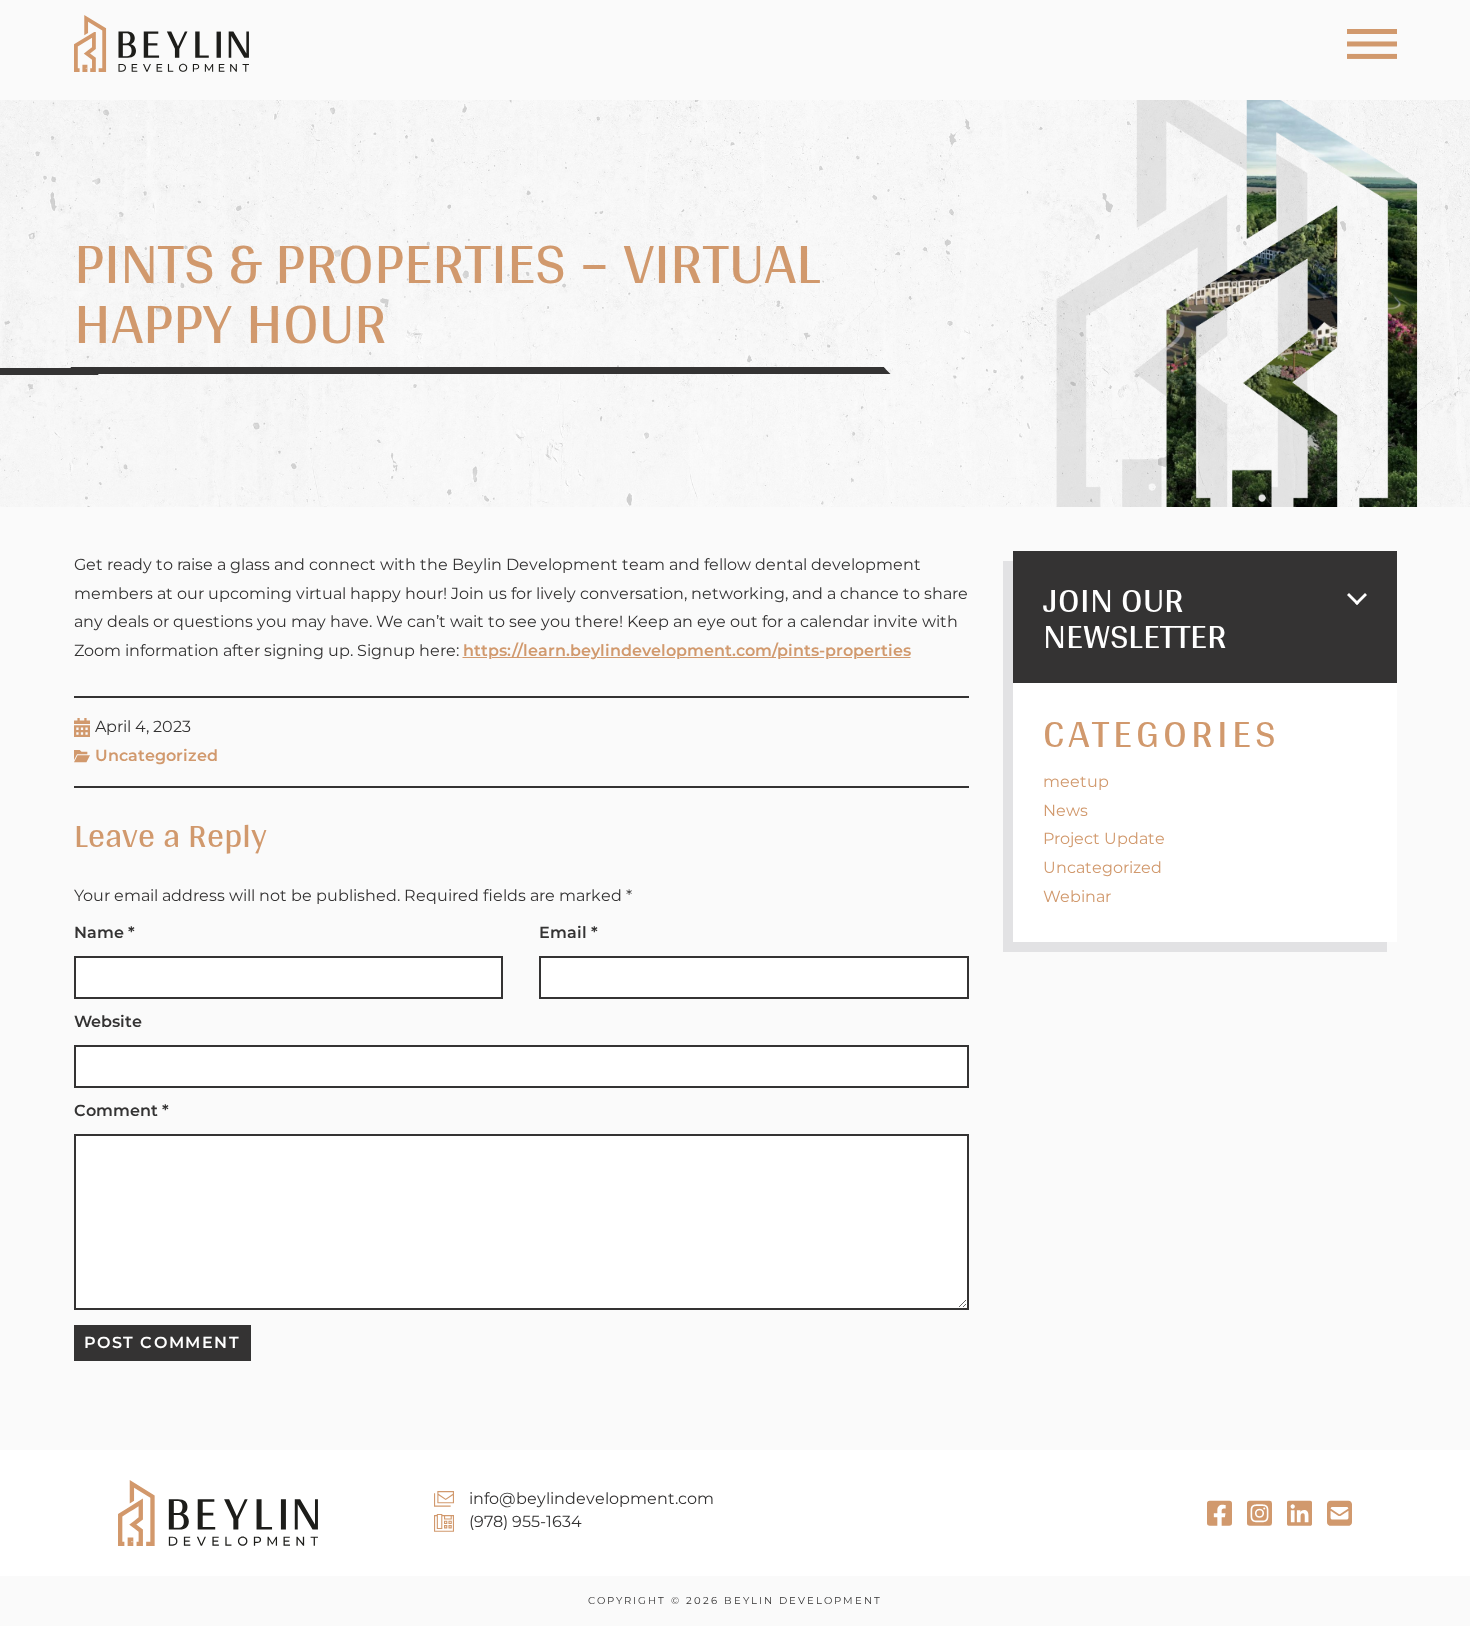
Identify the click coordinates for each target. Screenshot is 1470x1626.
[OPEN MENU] (1372, 44)
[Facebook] (1219, 1513)
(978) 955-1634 (525, 1521)
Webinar (1077, 896)
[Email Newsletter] (1299, 1513)
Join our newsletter (1135, 617)
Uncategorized (156, 755)
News (1065, 810)
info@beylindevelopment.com (591, 1498)
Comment (121, 1111)
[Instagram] (1259, 1513)
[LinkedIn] (1339, 1513)
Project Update (1104, 838)
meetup (1076, 781)
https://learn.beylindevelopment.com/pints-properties (687, 650)
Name (104, 933)
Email (568, 933)
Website (108, 1022)
